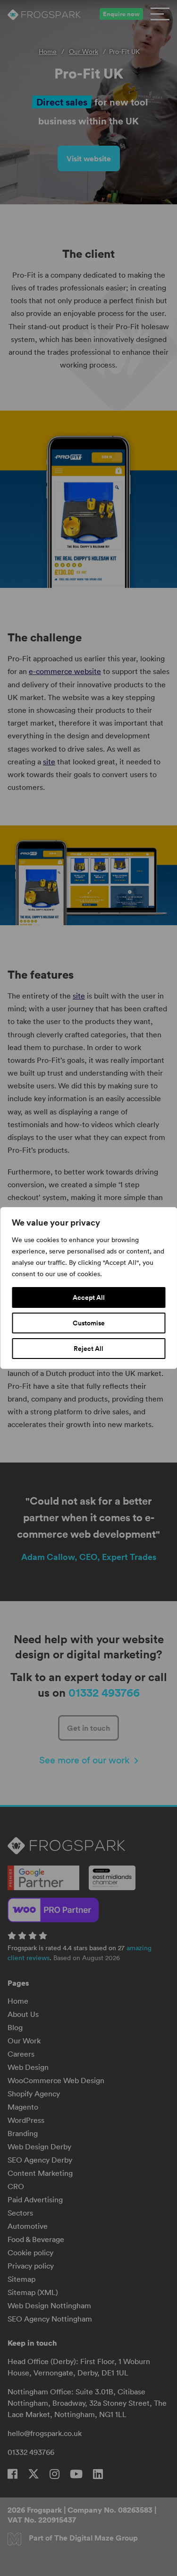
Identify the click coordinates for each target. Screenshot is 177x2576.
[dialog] (88, 1288)
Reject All (88, 1349)
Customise (89, 1323)
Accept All (89, 1297)
